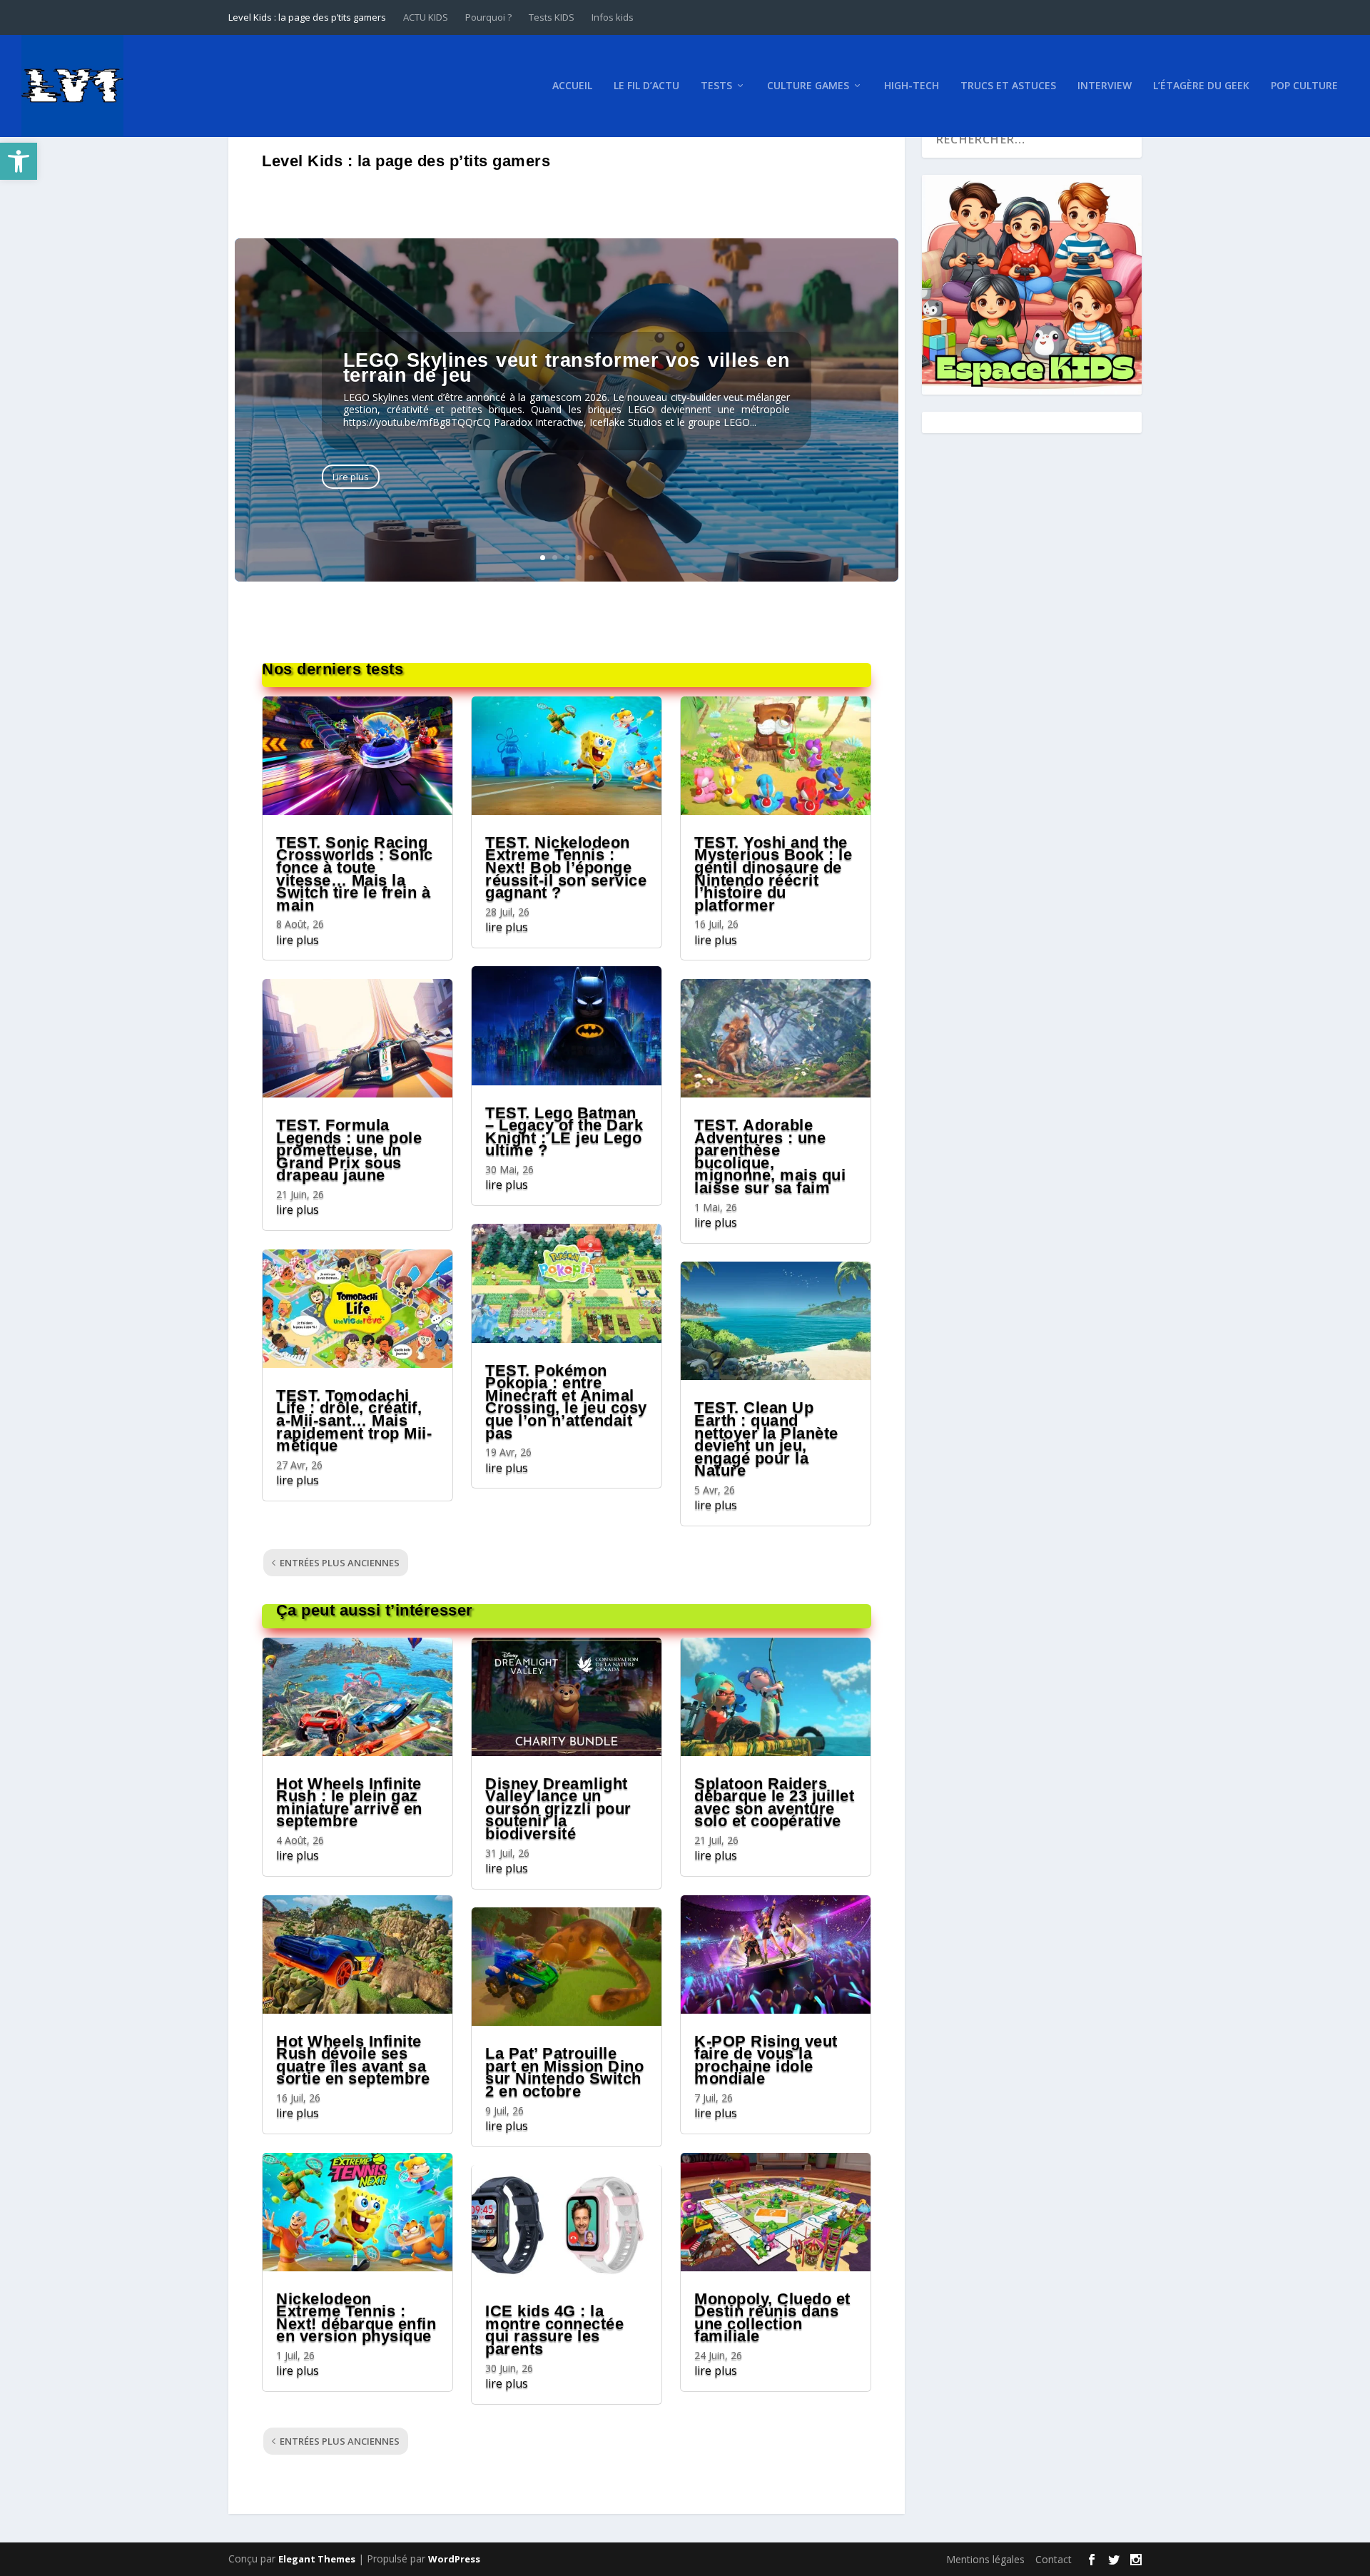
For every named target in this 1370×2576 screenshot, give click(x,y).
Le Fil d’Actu (646, 86)
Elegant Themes (317, 2559)
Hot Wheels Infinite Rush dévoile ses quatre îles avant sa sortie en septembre (353, 2060)
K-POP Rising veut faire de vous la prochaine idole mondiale (766, 2060)
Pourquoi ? (488, 17)
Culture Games (808, 86)
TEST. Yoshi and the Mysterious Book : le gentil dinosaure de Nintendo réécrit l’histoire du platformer (773, 874)
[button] (19, 161)
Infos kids (613, 17)
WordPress (454, 2559)
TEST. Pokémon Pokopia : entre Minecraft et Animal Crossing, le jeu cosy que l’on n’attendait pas (566, 1402)
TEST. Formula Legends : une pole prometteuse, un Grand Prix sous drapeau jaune (349, 1150)
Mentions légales (985, 2559)
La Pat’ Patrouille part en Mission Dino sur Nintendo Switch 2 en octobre (564, 2072)
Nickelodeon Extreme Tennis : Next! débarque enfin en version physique (356, 2318)
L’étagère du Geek (1201, 86)
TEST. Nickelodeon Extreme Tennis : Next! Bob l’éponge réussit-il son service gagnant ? (566, 867)
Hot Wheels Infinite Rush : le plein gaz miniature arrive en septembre (349, 1802)
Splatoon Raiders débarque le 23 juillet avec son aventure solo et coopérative (774, 1802)
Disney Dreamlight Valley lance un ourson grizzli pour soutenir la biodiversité (558, 1809)
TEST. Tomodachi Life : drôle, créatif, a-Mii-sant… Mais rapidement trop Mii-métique (354, 1420)
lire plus (298, 940)
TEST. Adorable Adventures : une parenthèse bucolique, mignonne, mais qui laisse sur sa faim (770, 1156)
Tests (716, 86)
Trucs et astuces (1008, 86)
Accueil (572, 86)
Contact (1054, 2559)
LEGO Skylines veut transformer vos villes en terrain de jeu (567, 368)
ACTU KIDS (426, 17)
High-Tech (912, 86)
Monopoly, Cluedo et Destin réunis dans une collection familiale (772, 2318)
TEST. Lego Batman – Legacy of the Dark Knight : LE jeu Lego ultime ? (564, 1132)
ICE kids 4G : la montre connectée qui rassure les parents (554, 2330)
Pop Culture (1304, 86)
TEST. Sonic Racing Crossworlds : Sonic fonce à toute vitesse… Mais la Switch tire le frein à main (355, 874)
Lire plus (351, 477)
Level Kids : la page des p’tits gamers (307, 17)
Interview (1105, 86)
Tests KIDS (552, 17)
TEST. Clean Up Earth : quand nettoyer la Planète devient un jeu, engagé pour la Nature (766, 1439)
